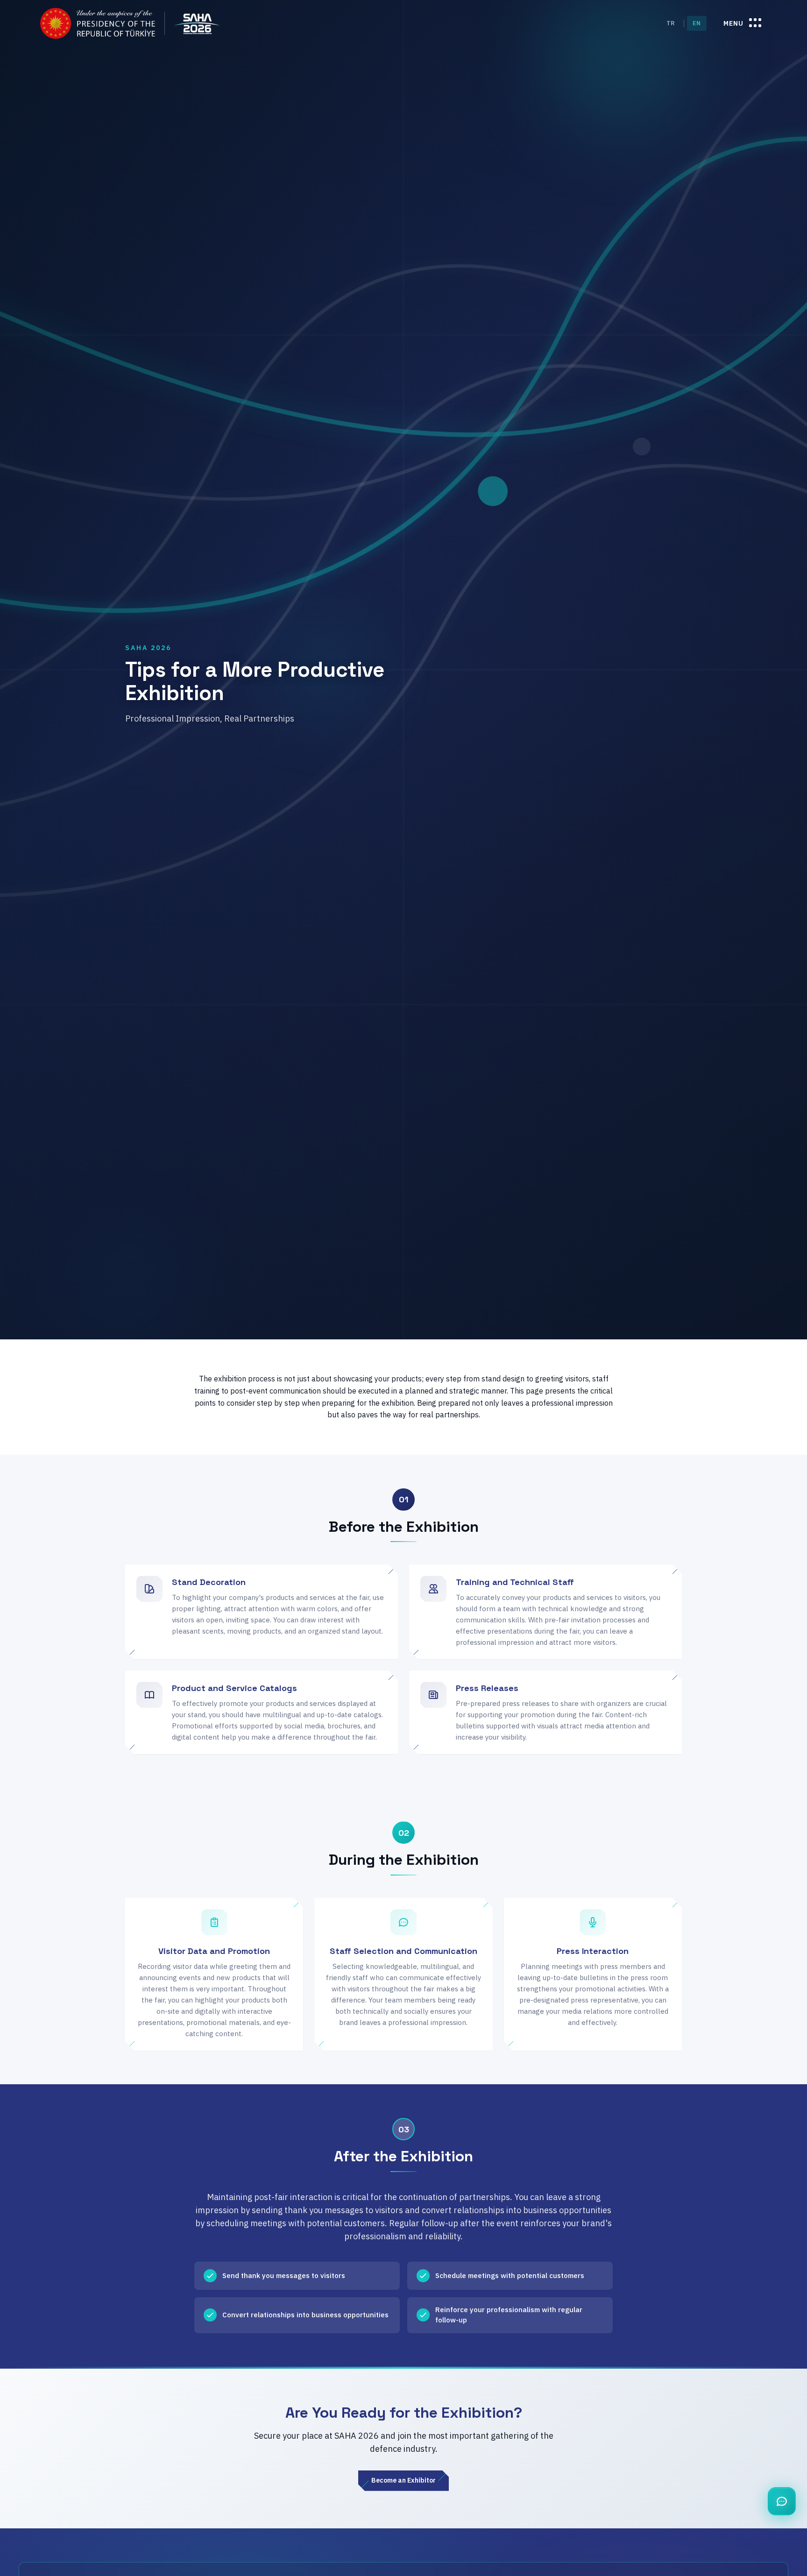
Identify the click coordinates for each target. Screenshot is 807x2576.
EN (697, 23)
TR (671, 23)
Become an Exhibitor (403, 2480)
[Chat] (782, 2501)
